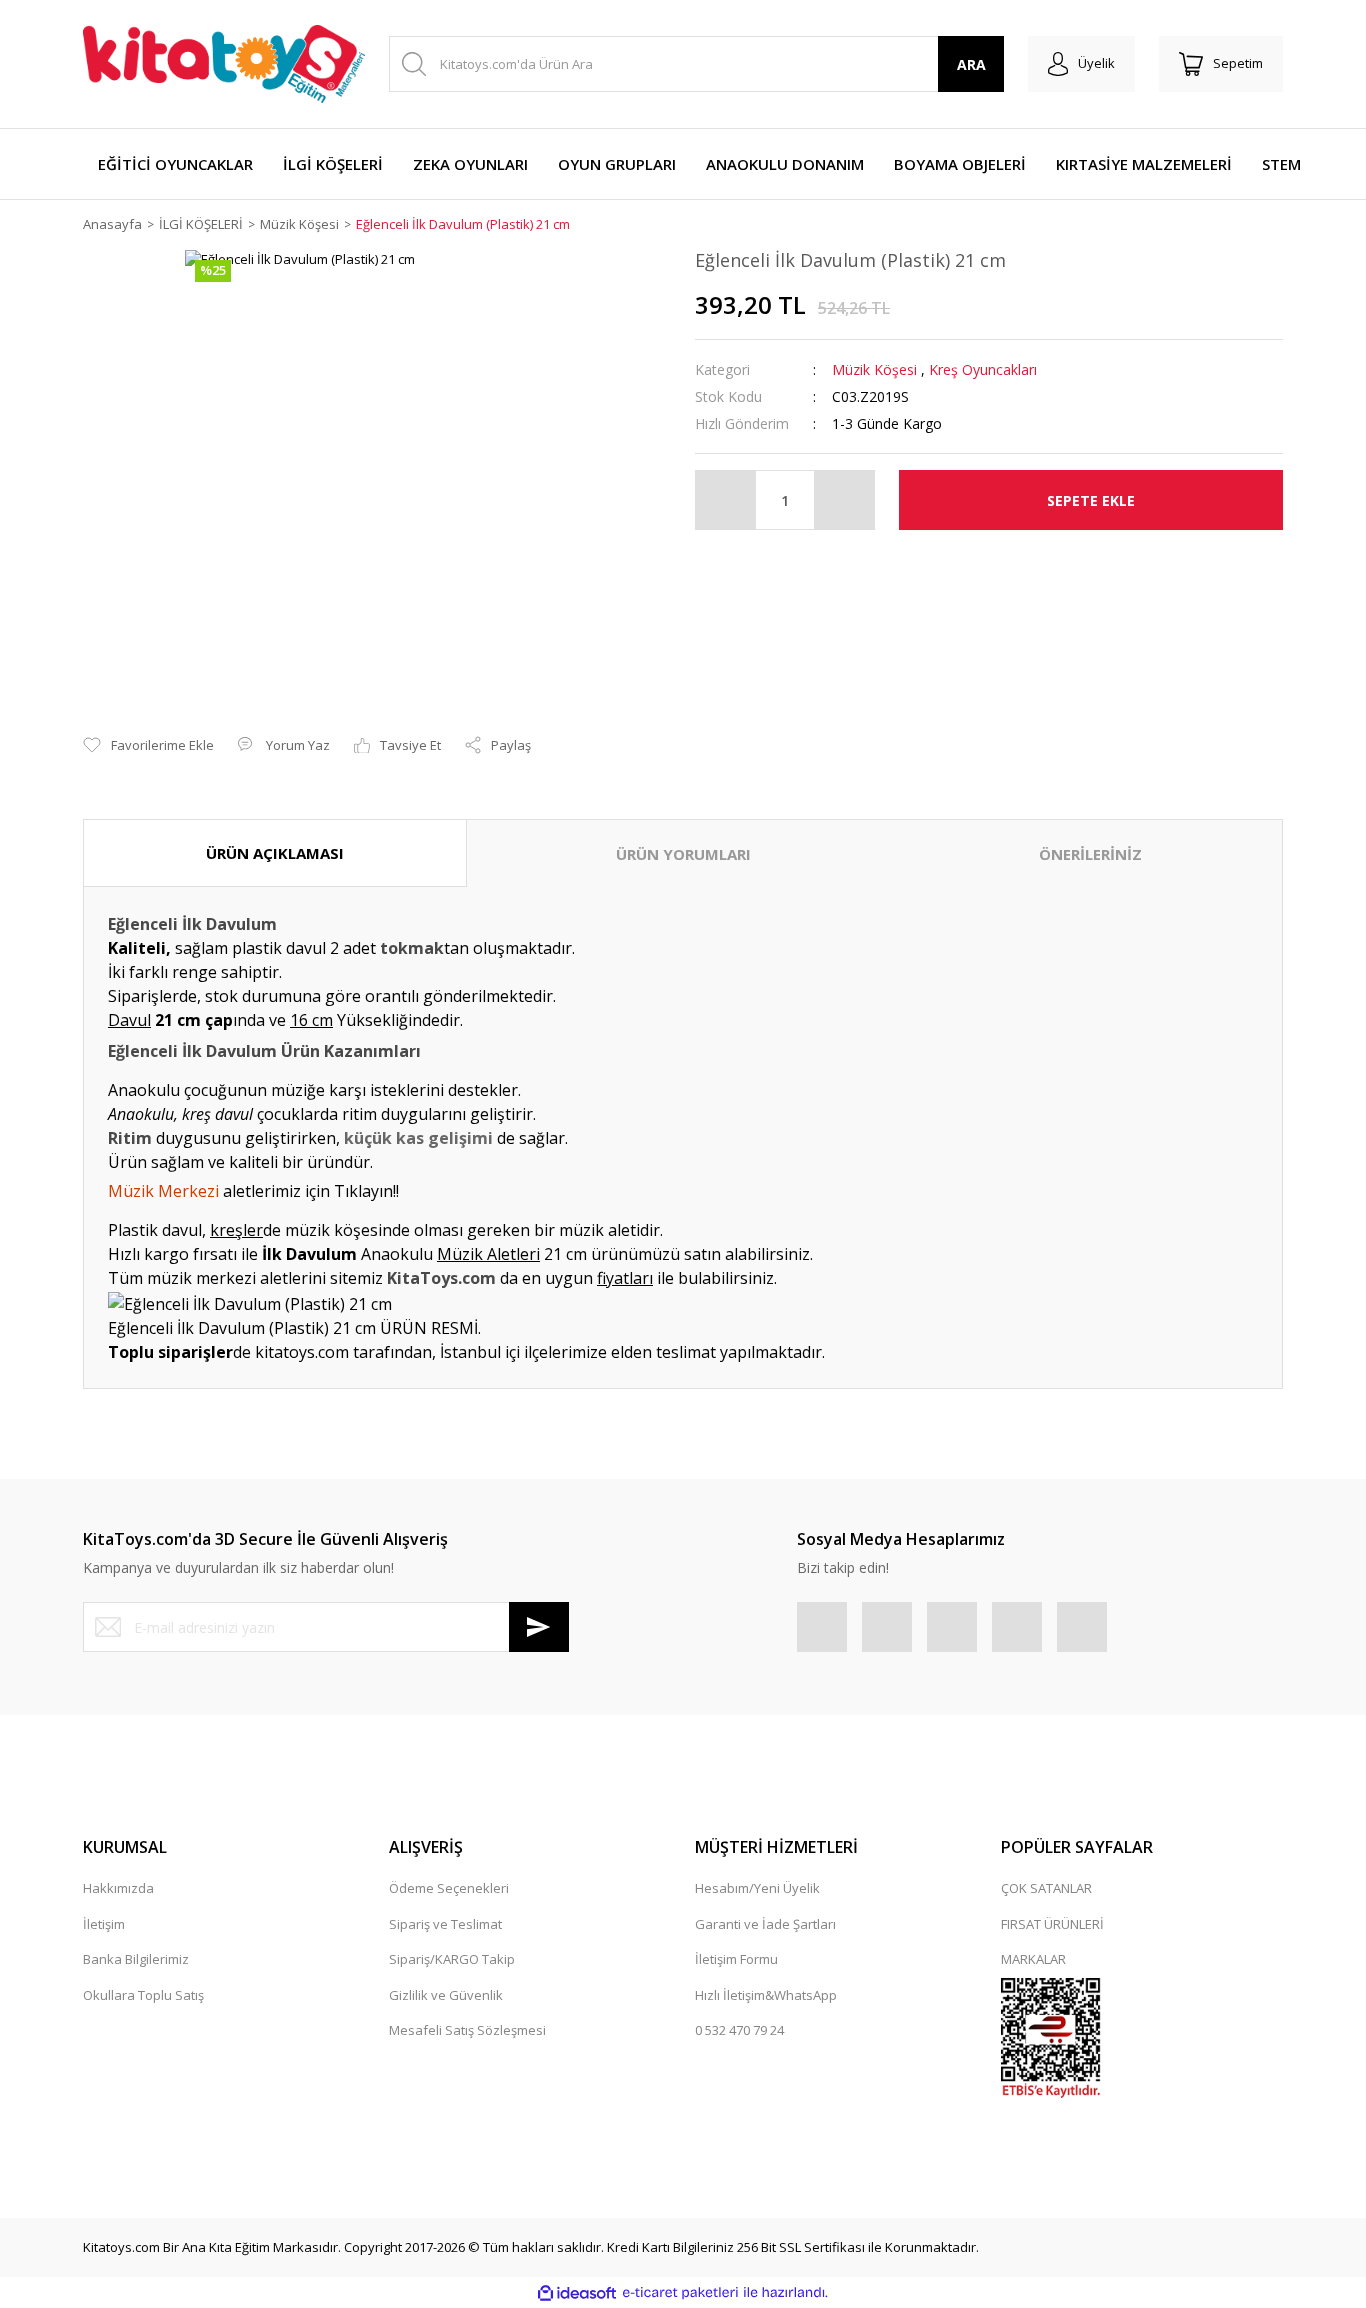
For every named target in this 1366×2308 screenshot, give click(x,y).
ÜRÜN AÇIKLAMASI (275, 853)
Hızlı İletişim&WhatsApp (766, 1995)
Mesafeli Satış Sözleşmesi (467, 2030)
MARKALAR (1033, 1959)
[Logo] (224, 64)
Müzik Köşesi (874, 369)
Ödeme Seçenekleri (449, 1888)
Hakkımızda (118, 1888)
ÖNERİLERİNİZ (1090, 854)
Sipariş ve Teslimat (445, 1924)
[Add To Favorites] (148, 746)
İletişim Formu (736, 1959)
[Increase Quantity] (844, 500)
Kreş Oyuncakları (983, 369)
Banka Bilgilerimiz (136, 1959)
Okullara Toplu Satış (143, 1995)
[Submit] (539, 1627)
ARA (971, 64)
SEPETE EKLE (1091, 500)
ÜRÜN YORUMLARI (683, 854)
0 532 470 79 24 (739, 2030)
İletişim (104, 1924)
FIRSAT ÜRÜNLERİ (1052, 1924)
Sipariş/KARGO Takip (452, 1959)
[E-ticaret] (680, 2293)
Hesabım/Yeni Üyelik (757, 1888)
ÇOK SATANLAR (1046, 1888)
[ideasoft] (577, 2293)
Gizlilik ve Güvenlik (446, 1995)
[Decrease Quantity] (726, 500)
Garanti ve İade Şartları (765, 1924)
